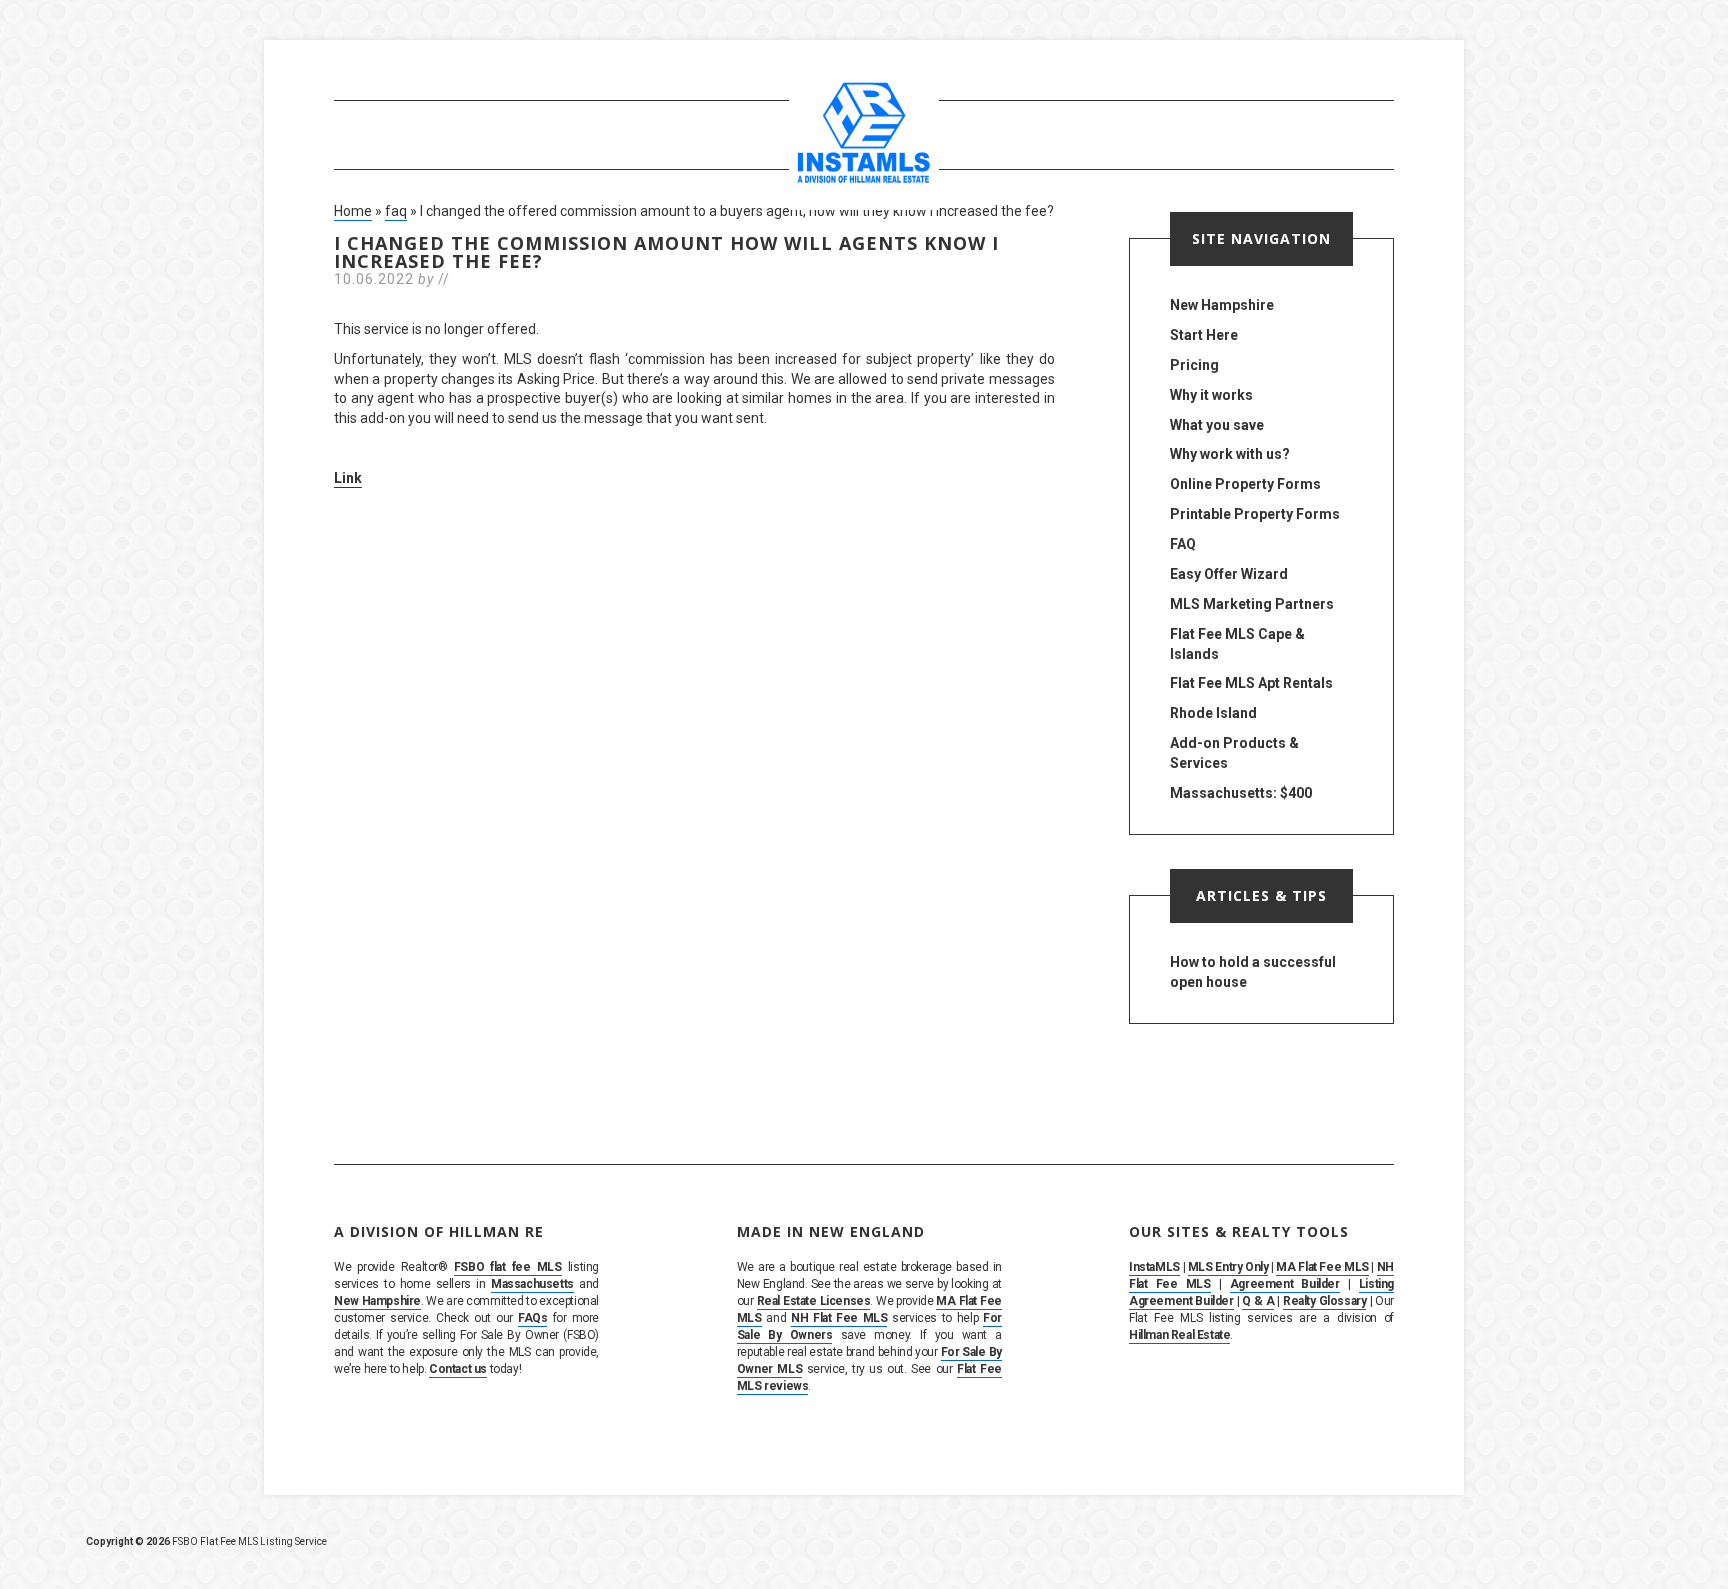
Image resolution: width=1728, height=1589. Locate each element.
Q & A (1258, 1301)
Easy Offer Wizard (1229, 574)
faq (396, 211)
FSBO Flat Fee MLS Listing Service (249, 1541)
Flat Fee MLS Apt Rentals (1251, 683)
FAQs (532, 1318)
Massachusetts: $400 (1241, 793)
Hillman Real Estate (1179, 1335)
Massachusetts (532, 1284)
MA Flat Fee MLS (1322, 1267)
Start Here (1204, 335)
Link (348, 478)
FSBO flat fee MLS (508, 1267)
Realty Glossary (1324, 1301)
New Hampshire (1222, 305)
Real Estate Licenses (814, 1301)
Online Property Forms (1245, 484)
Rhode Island (1213, 713)
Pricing (1194, 365)
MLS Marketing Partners (1252, 604)
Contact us (458, 1369)
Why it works (1211, 395)
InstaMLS (1154, 1267)
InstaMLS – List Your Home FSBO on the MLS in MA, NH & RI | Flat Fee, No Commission (864, 135)
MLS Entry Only (1228, 1267)
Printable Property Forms (1255, 514)
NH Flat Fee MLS (839, 1318)
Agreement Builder (1285, 1284)
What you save (1217, 425)
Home (353, 211)
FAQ (1183, 544)
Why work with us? (1230, 454)
